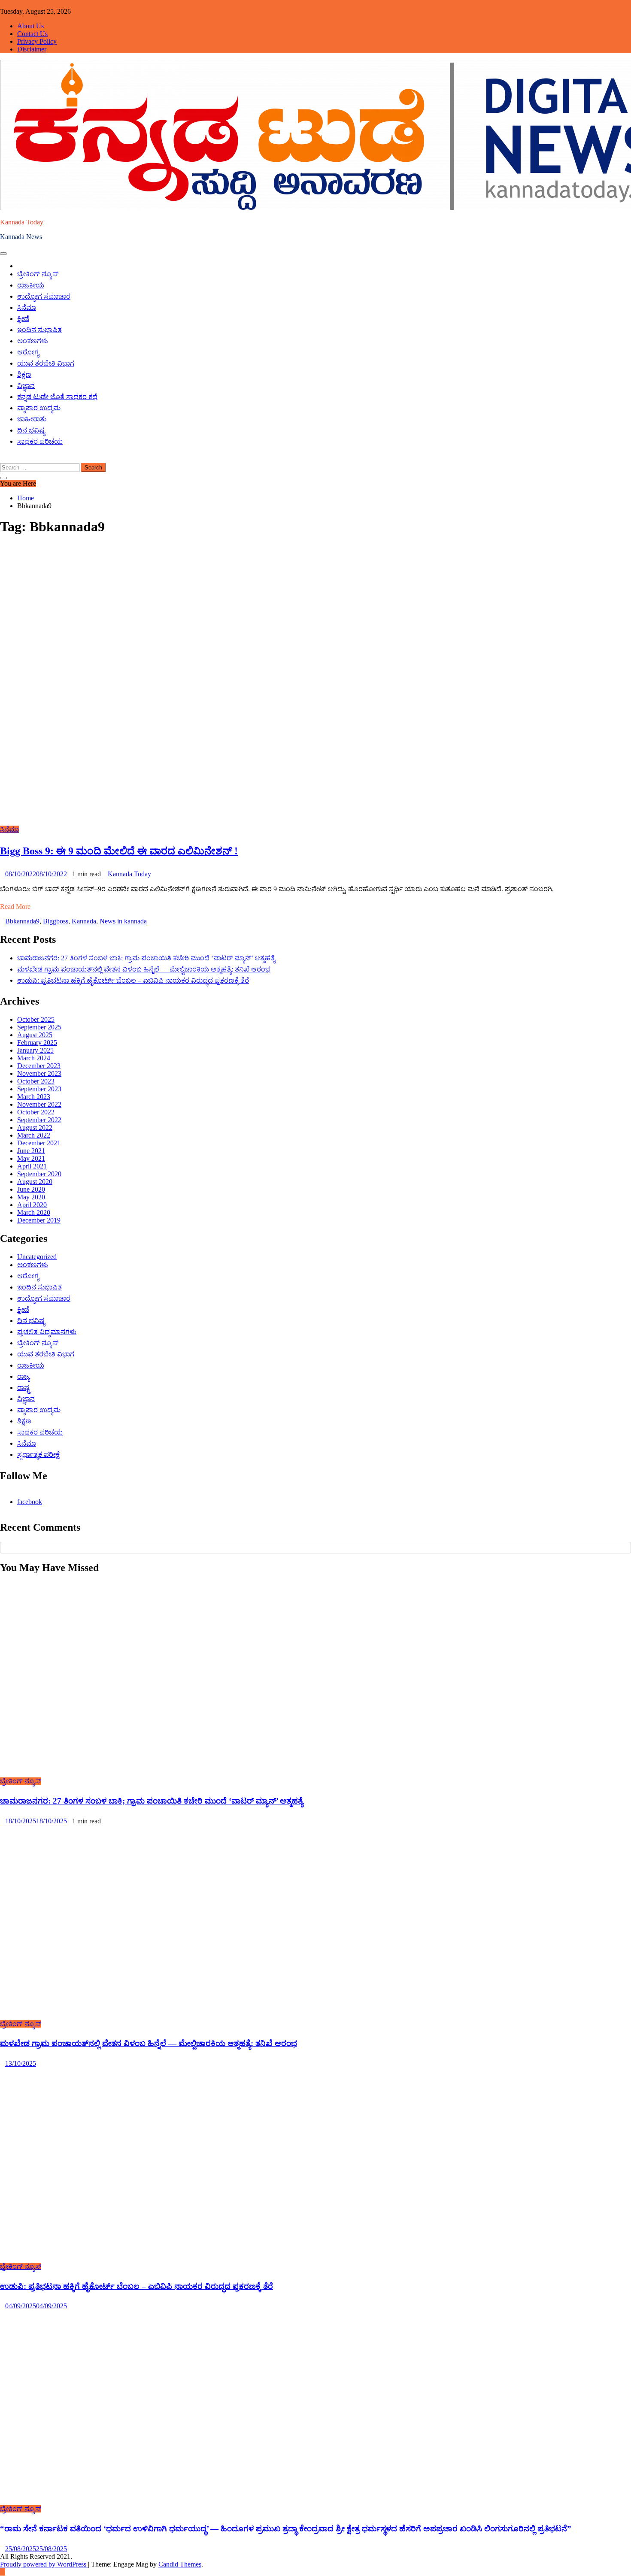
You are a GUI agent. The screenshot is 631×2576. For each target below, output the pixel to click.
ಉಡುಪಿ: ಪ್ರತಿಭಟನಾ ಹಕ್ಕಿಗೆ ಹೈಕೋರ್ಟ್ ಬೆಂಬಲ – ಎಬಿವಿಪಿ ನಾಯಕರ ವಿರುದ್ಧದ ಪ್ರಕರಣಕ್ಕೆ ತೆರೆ (133, 980)
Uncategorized (37, 1257)
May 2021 (31, 1158)
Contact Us (32, 34)
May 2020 (31, 1197)
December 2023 (39, 1066)
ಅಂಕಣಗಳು (33, 341)
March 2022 (34, 1135)
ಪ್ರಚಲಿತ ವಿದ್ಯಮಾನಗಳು (47, 1332)
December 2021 (39, 1143)
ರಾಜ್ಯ (23, 1376)
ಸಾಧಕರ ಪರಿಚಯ (40, 441)
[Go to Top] (3, 2572)
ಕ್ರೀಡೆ (23, 319)
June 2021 (31, 1151)
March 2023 (34, 1097)
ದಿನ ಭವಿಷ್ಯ (31, 430)
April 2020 (32, 1205)
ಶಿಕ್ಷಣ (24, 374)
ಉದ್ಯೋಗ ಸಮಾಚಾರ (44, 296)
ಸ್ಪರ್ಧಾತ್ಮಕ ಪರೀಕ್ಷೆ (38, 1454)
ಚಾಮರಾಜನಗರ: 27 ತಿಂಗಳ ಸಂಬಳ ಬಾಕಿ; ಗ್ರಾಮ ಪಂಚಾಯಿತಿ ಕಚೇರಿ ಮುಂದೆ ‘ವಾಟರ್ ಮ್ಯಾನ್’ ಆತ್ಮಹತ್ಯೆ (146, 958)
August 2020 (35, 1182)
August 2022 (35, 1128)
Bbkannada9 (22, 921)
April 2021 (32, 1166)
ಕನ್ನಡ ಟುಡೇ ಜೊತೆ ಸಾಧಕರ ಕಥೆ (57, 397)
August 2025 (35, 1035)
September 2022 (39, 1120)
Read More (15, 907)
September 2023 (39, 1089)
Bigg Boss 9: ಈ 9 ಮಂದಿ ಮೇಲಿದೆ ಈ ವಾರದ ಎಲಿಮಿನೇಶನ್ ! (119, 851)
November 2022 (39, 1104)
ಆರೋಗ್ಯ (28, 352)
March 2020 (34, 1212)
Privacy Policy (37, 41)
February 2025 (37, 1043)
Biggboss (56, 921)
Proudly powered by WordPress (44, 2564)
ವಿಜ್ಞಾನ (26, 386)
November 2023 (39, 1073)
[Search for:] (41, 467)
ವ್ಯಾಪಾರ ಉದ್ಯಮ (39, 408)
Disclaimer (32, 49)
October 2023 (36, 1081)
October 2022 (36, 1112)
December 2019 (39, 1220)
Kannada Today (22, 222)
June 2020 (31, 1189)
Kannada (84, 921)
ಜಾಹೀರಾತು (32, 419)
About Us (30, 26)
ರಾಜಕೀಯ (31, 285)
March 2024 (34, 1058)
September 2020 (39, 1174)
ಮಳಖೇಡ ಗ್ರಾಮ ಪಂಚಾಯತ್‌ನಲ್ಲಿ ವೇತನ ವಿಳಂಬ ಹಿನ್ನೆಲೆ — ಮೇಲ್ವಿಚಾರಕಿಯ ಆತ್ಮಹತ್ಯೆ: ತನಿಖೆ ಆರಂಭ (144, 969)
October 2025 (36, 1019)
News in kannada (123, 921)
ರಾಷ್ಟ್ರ (24, 1388)
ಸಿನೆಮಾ (27, 307)
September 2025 (39, 1027)
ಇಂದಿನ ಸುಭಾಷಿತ (39, 330)
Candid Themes (180, 2564)
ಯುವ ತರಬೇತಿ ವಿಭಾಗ (46, 363)
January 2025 (35, 1050)
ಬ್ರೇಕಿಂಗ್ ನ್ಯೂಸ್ (38, 274)
